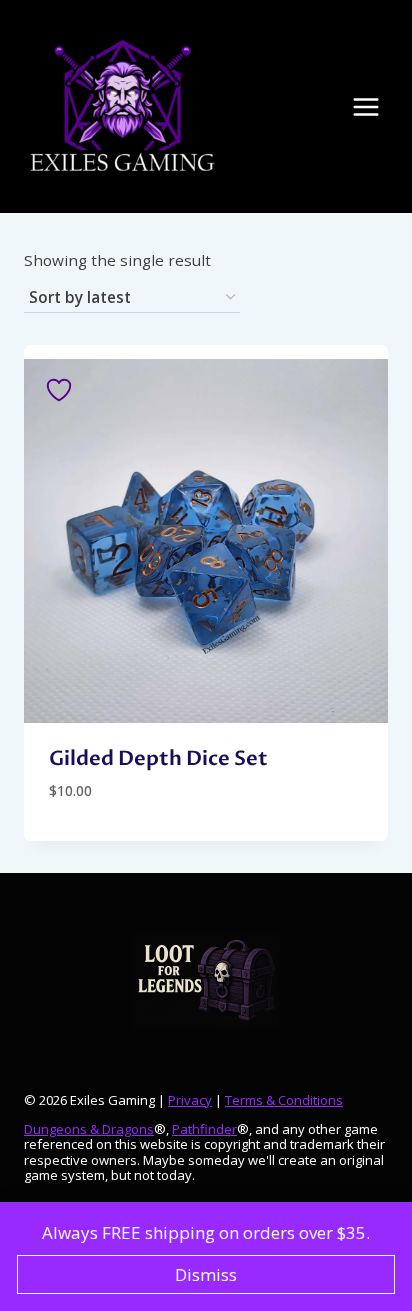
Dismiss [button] (206, 1274)
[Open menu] (376, 106)
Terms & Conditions (284, 1100)
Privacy (190, 1100)
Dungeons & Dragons (89, 1129)
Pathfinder (204, 1129)
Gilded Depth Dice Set (158, 758)
